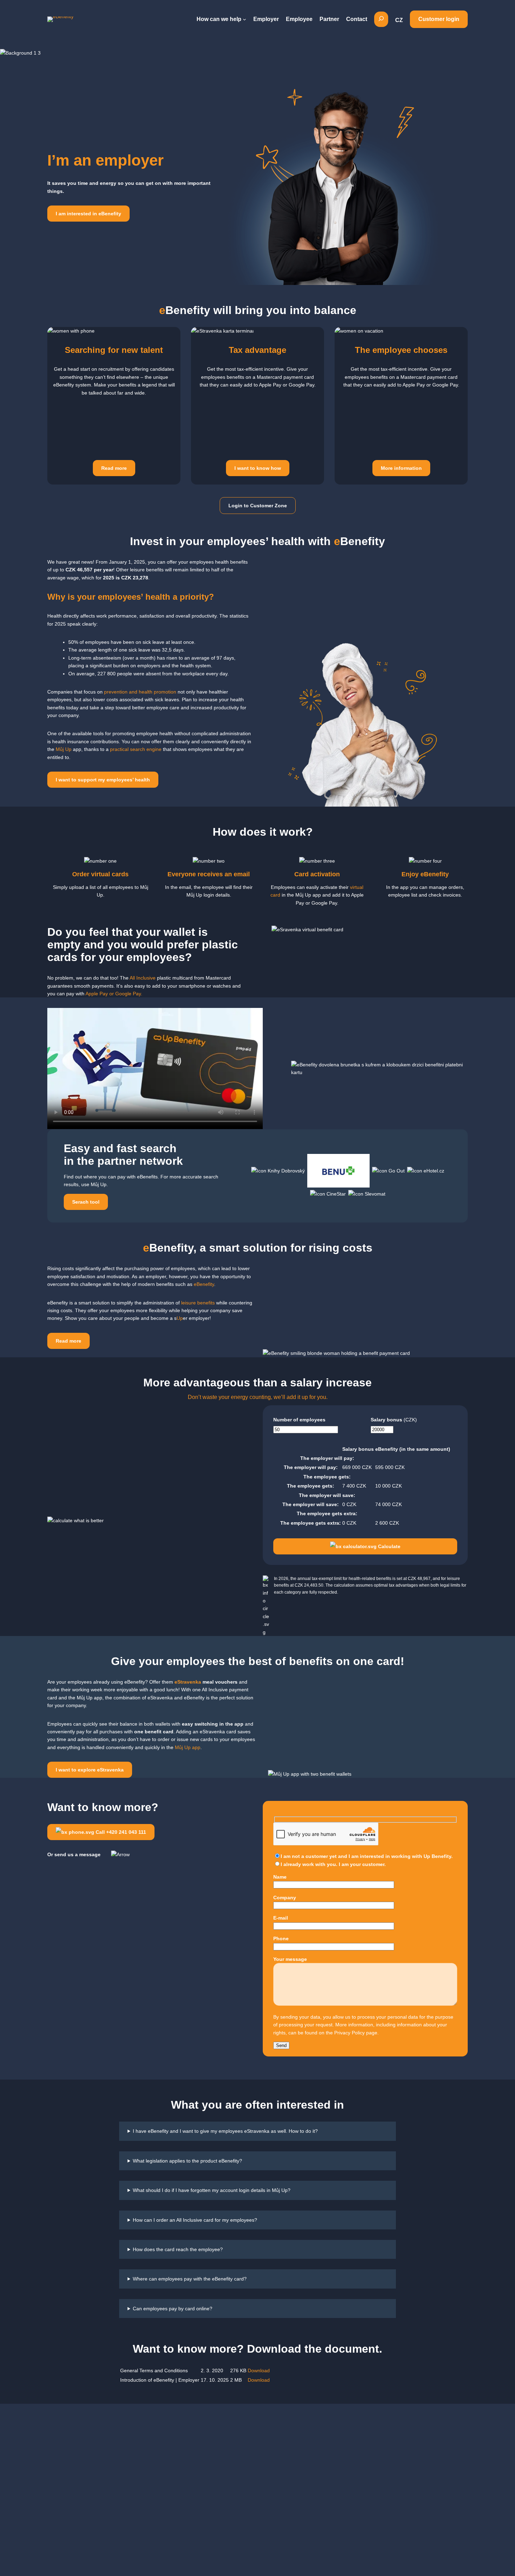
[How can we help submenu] (245, 19)
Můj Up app (188, 1747)
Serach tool (86, 1202)
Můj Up (64, 749)
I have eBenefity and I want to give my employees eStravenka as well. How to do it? (225, 2131)
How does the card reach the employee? (178, 2249)
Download (259, 2370)
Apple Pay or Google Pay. (114, 994)
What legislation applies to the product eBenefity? (187, 2161)
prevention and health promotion (140, 692)
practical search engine (135, 749)
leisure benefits (197, 1303)
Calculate (389, 1546)
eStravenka (188, 1682)
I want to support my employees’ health (103, 780)
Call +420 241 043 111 (120, 1832)
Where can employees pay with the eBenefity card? (190, 2279)
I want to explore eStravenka (90, 1770)
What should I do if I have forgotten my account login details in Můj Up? (212, 2190)
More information (401, 468)
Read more (114, 468)
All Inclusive (143, 978)
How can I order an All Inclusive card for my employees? (195, 2220)
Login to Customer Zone (258, 506)
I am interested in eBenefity (88, 214)
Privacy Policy (349, 2033)
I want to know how (258, 468)
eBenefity (204, 1284)
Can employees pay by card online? (173, 2309)
